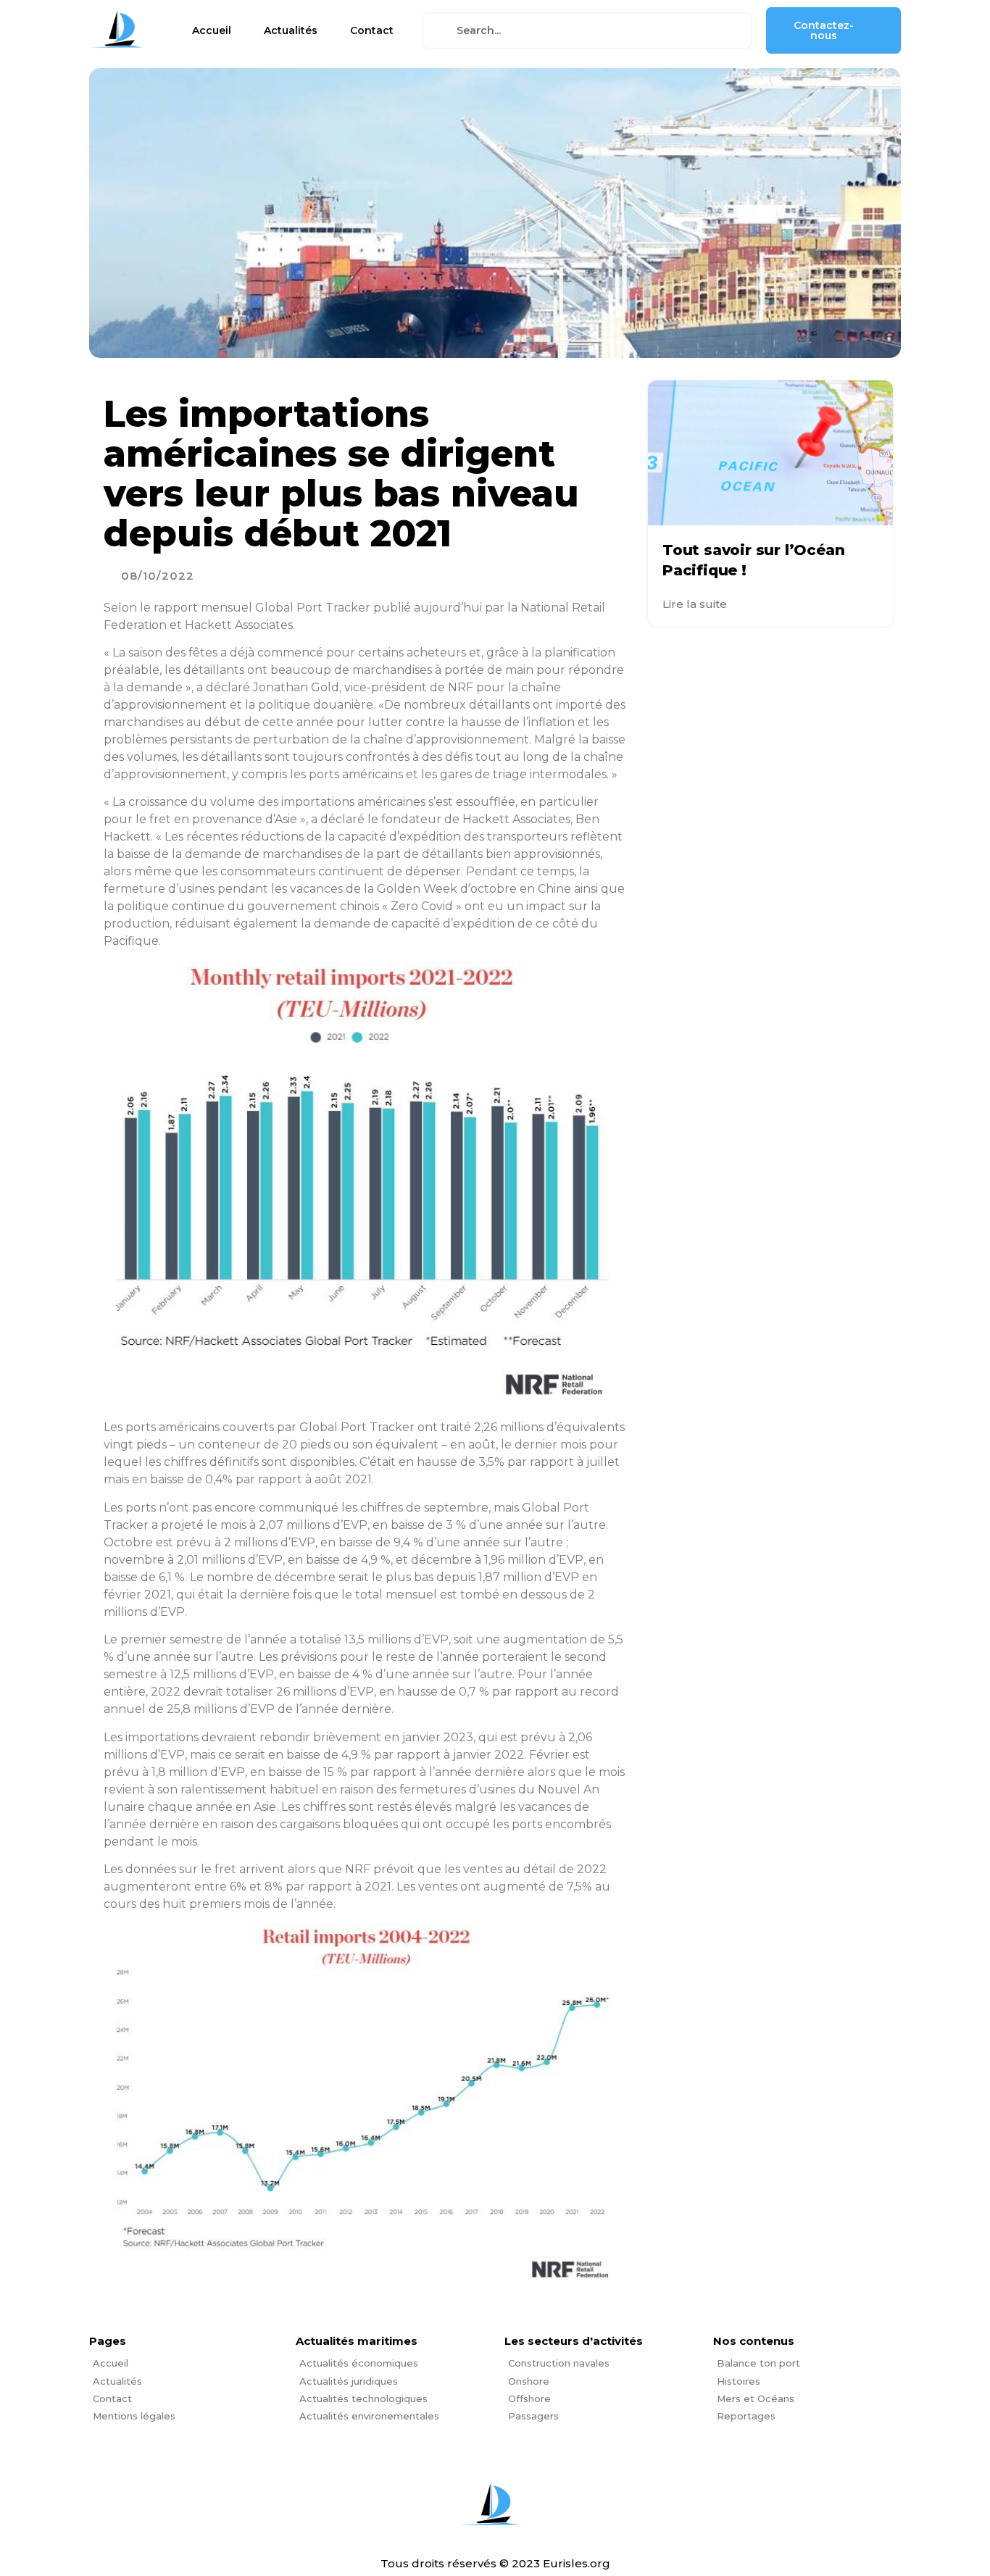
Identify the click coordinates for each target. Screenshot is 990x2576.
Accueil (212, 30)
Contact (372, 30)
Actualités (291, 30)
